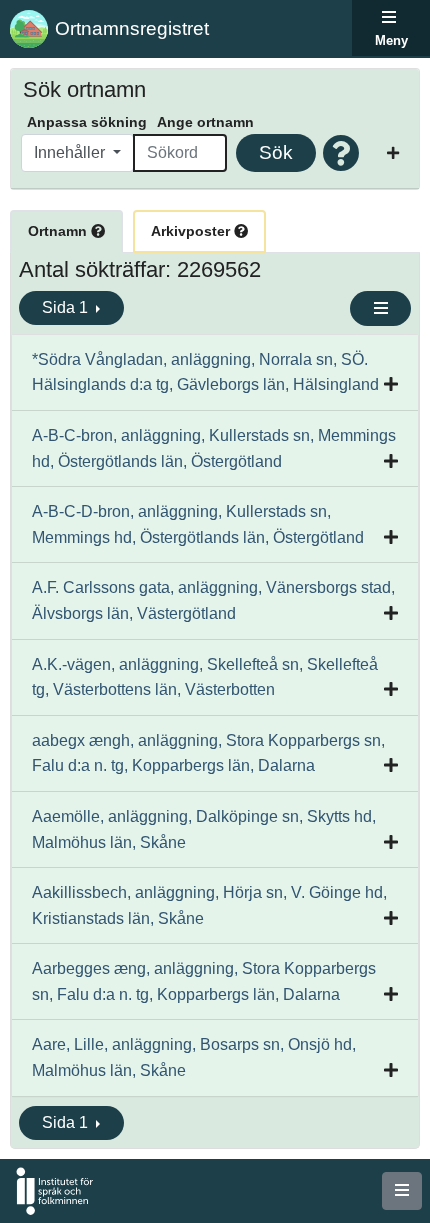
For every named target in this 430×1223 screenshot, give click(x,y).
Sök (276, 152)
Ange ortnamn (205, 122)
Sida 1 (67, 307)
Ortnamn (59, 231)
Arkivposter (192, 231)
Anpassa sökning (87, 122)
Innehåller (71, 152)
